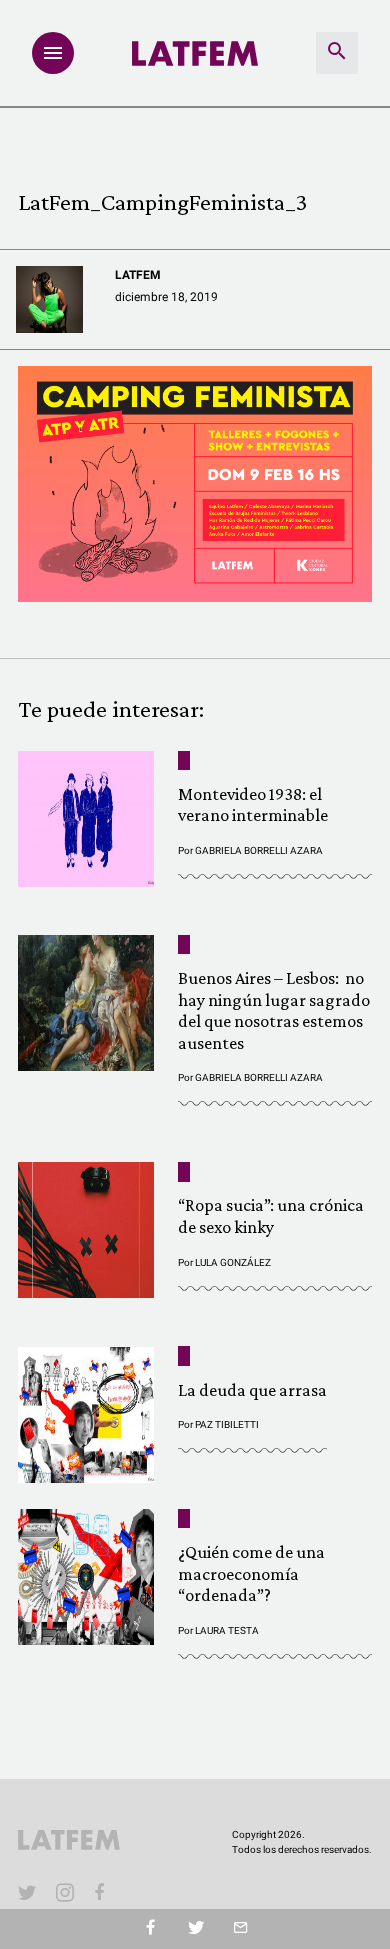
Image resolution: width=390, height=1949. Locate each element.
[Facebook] (103, 1892)
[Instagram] (65, 1892)
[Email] (240, 1929)
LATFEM (138, 275)
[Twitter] (195, 1929)
